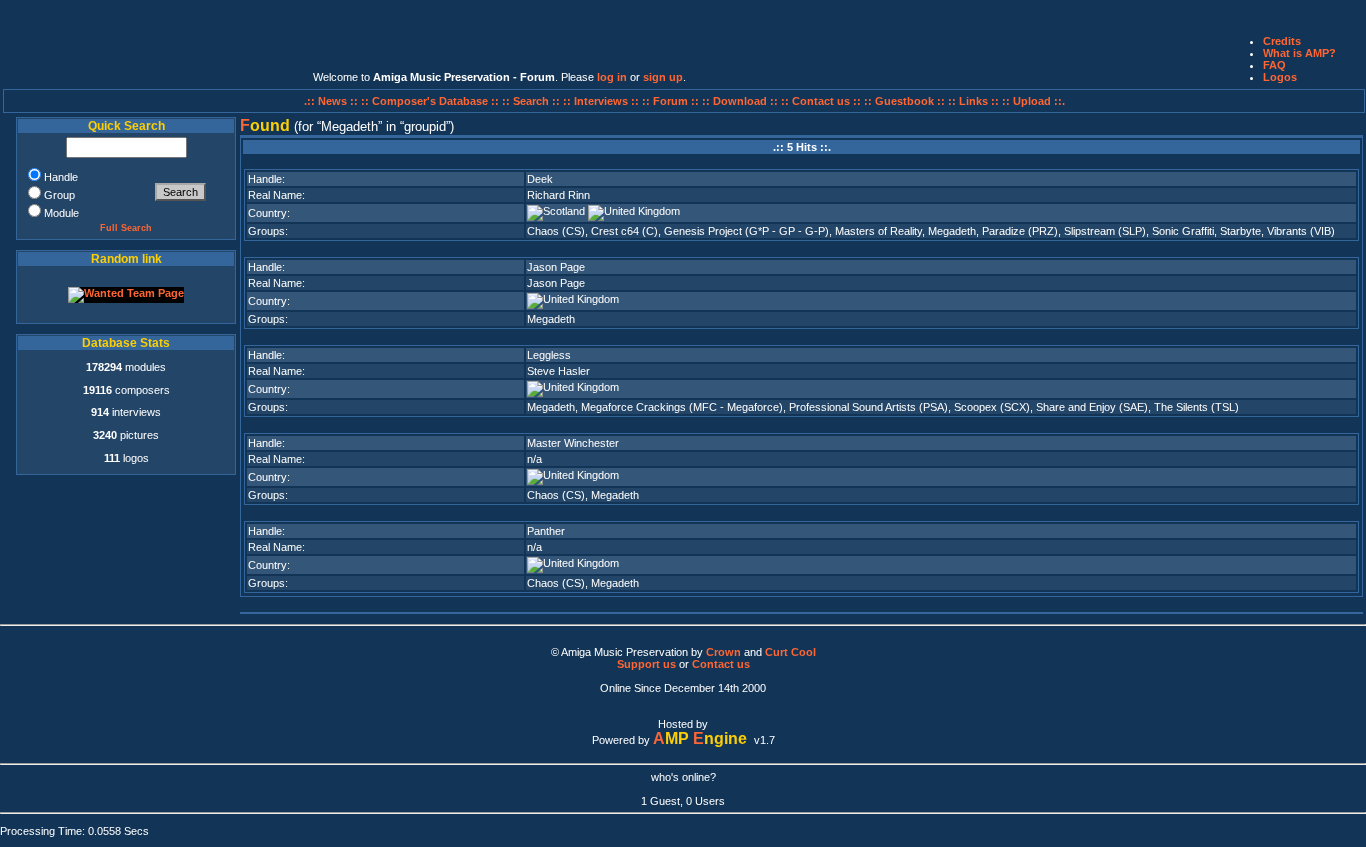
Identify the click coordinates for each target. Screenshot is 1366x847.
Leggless (549, 355)
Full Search (126, 228)
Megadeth (952, 231)
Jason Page (556, 267)
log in (612, 77)
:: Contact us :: (821, 101)
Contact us (721, 664)
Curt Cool (790, 652)
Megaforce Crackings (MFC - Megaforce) (682, 407)
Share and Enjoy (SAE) (1092, 407)
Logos (1280, 77)
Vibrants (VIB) (1301, 231)
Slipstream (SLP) (1105, 231)
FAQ (1274, 65)
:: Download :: (741, 101)
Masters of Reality (878, 231)
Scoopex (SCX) (992, 407)
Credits (1282, 41)
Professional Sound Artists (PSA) (868, 407)
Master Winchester (573, 443)
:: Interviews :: (602, 101)
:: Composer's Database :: (431, 101)
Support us (646, 664)
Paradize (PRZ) (1020, 231)
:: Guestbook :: (904, 101)
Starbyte (1240, 231)
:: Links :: (973, 101)
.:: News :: (332, 101)
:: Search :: (532, 101)
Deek (540, 179)
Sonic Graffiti (1183, 231)
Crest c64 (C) (624, 231)
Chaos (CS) (556, 231)
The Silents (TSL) (1196, 407)
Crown (723, 652)
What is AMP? (1299, 53)
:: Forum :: (672, 101)
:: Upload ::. (1033, 101)
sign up (663, 77)
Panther (546, 531)
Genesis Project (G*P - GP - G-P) (746, 231)
